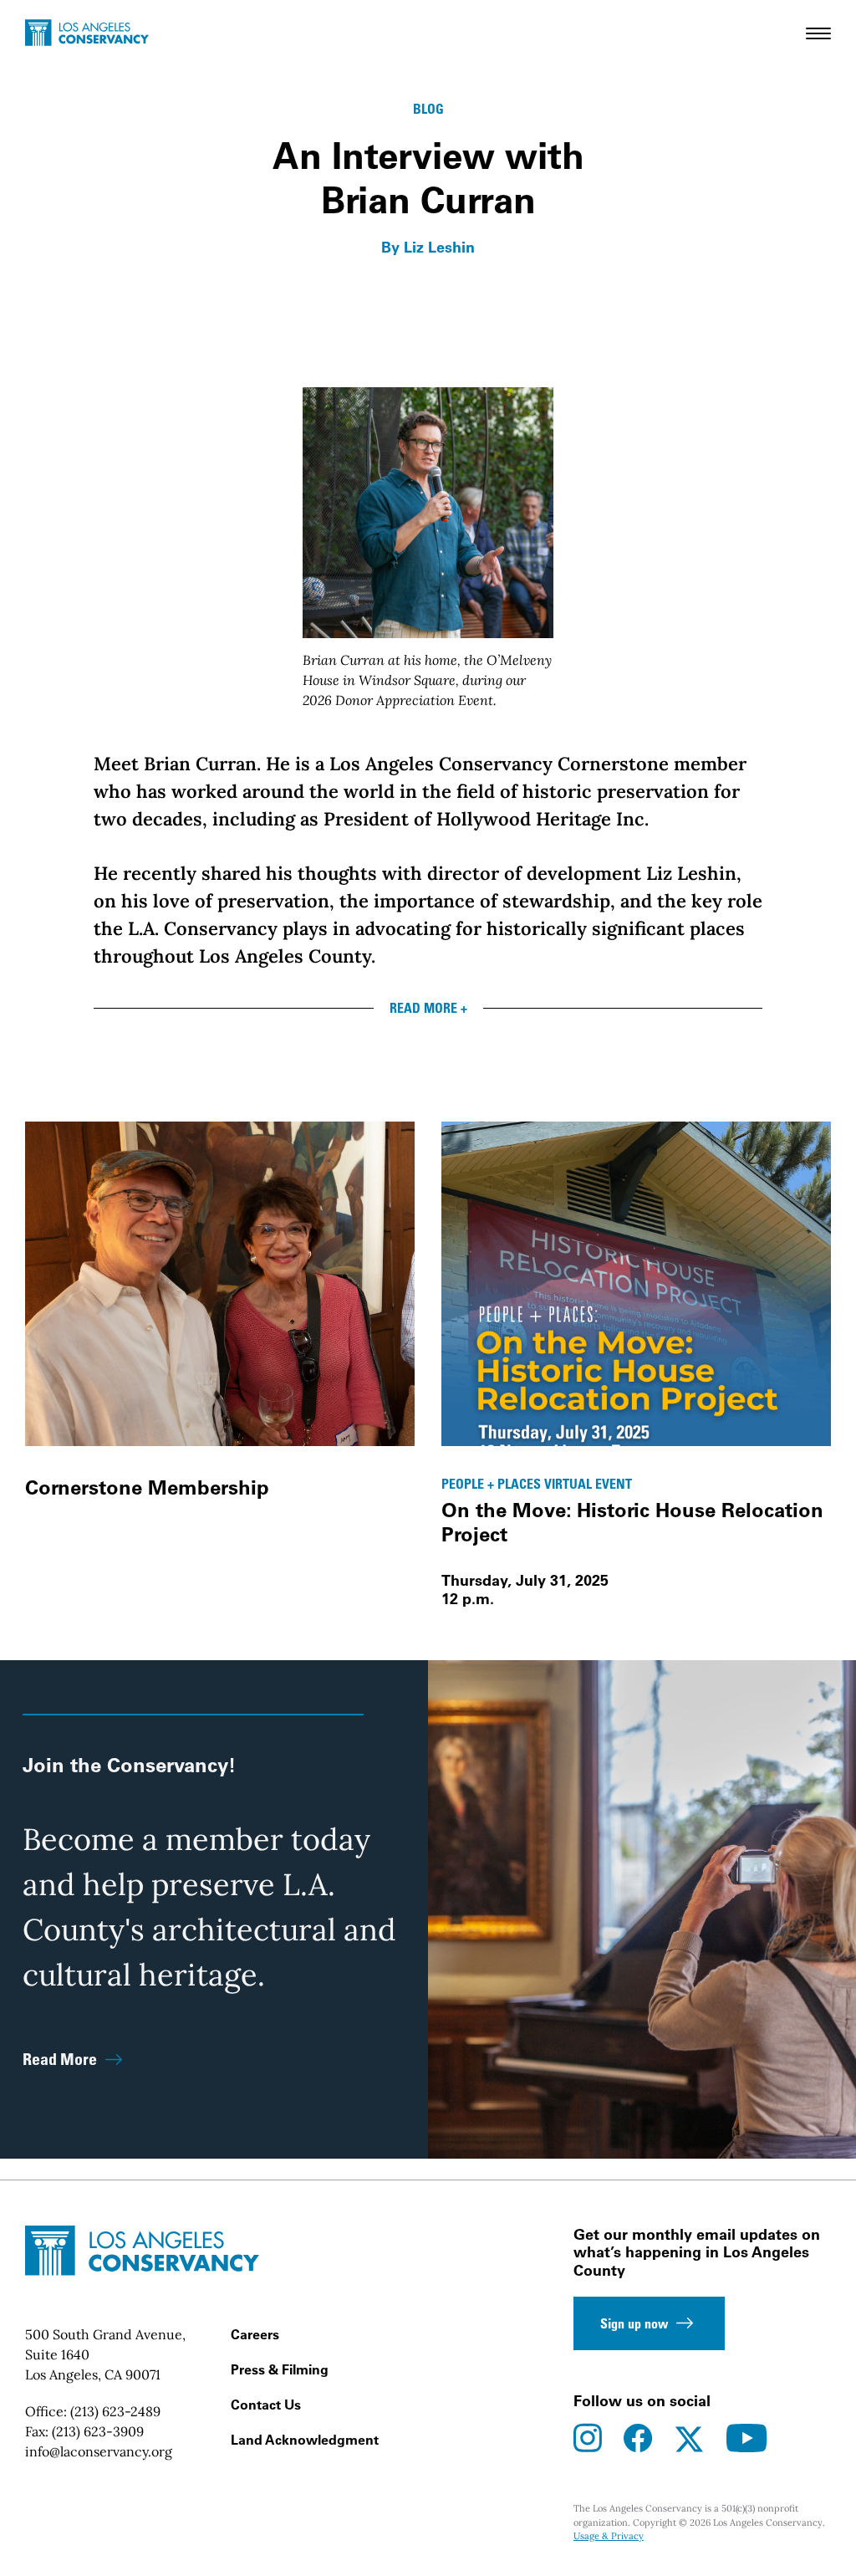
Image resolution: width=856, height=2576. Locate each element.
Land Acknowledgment (305, 2440)
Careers (255, 2334)
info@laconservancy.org (99, 2451)
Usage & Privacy (609, 2536)
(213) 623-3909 (98, 2431)
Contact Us (266, 2405)
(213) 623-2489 (115, 2411)
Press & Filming (280, 2369)
